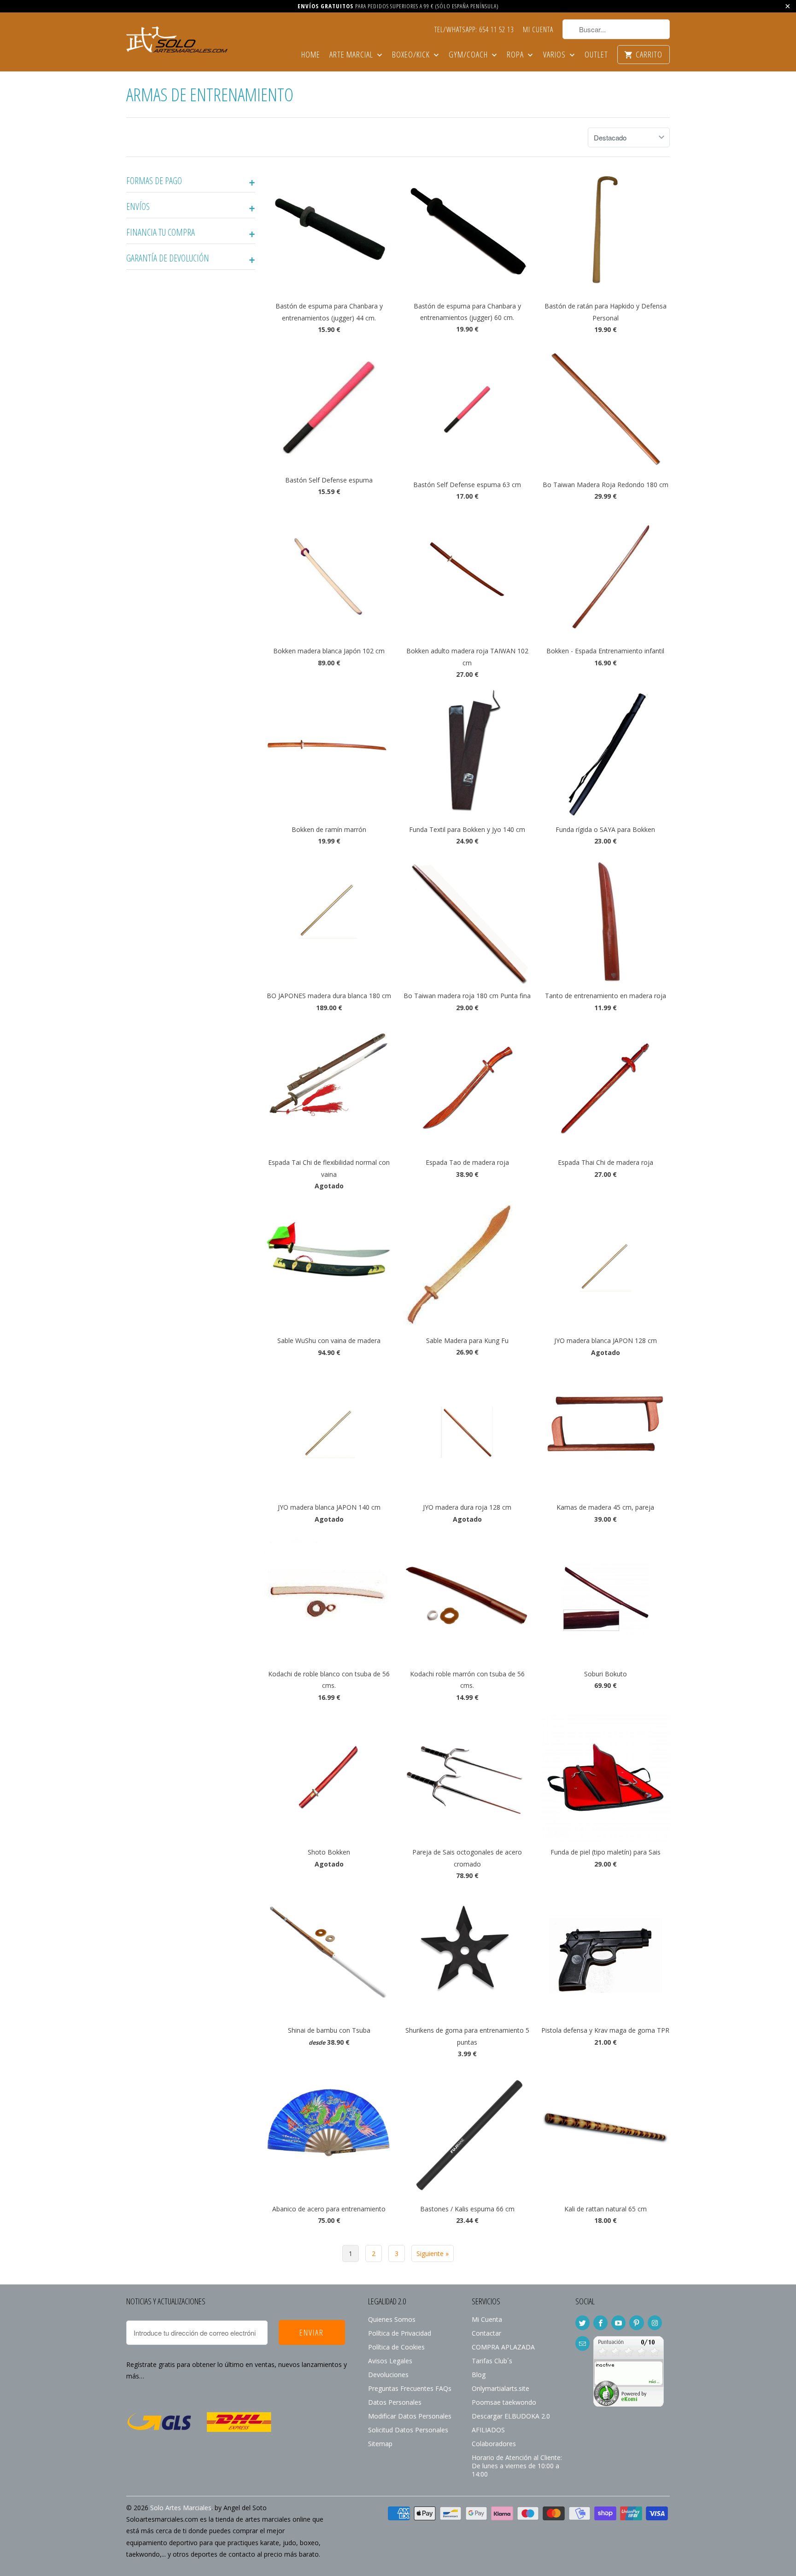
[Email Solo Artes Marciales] (582, 2343)
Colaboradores (494, 2444)
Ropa (516, 55)
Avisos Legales (390, 2361)
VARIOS (555, 55)
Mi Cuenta (538, 30)
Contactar (486, 2333)
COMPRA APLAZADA (503, 2347)
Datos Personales (395, 2402)
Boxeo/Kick (412, 55)
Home (311, 55)
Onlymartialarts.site (500, 2388)
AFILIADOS (488, 2430)
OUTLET (596, 55)
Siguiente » (433, 2253)
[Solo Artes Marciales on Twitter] (582, 2323)
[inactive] (629, 2404)
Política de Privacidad (400, 2333)
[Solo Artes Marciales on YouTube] (618, 2323)
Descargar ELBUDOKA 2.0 (511, 2416)
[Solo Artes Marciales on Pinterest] (636, 2323)
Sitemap (380, 2444)
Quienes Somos (392, 2319)
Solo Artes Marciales (181, 2508)
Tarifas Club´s (492, 2361)
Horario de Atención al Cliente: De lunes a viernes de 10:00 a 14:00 (517, 2466)
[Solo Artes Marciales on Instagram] (655, 2323)
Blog (479, 2375)
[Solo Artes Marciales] (177, 38)
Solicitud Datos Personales (408, 2430)
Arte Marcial (352, 55)
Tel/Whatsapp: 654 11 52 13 (474, 30)
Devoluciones (388, 2375)
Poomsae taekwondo (504, 2402)
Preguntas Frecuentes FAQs (410, 2388)
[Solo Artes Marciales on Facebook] (600, 2323)
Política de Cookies (396, 2347)
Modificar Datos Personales (410, 2416)
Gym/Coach (469, 55)
